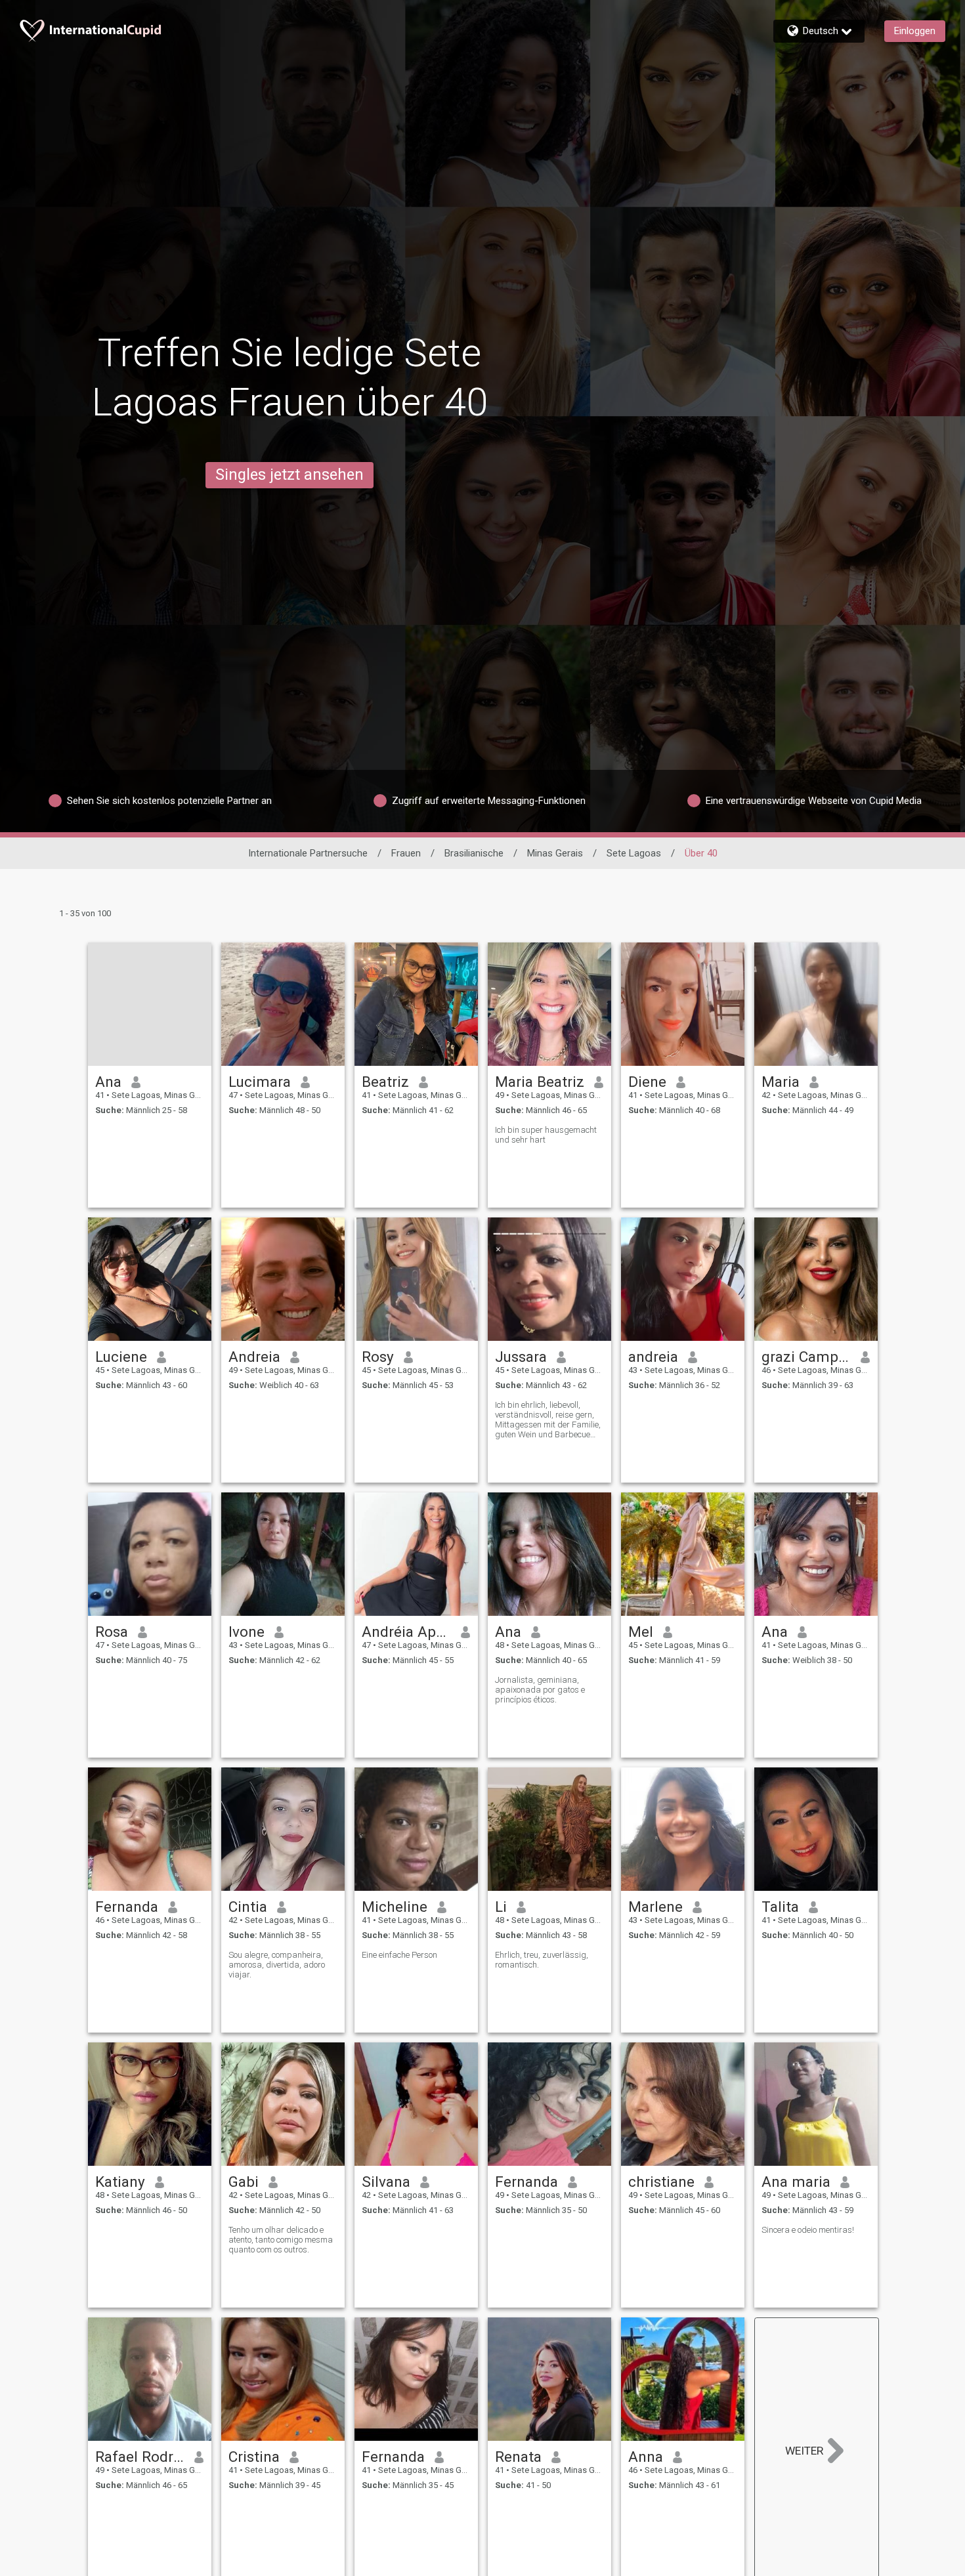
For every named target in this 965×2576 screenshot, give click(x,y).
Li (501, 1907)
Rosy (378, 1357)
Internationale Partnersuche (308, 853)
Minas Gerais (555, 853)
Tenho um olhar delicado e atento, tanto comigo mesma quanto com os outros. (281, 2240)
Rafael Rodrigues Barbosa (140, 2457)
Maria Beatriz (540, 1082)
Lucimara (260, 1082)
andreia (653, 1357)
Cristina (254, 2457)
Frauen (406, 853)
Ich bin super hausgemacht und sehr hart (546, 1135)
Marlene (655, 1907)
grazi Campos (806, 1357)
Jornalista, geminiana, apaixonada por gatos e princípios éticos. (540, 1690)
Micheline (395, 1907)
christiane (661, 2182)
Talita (780, 1907)
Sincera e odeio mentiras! (808, 2230)
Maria (781, 1082)
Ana (108, 1082)
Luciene (121, 1357)
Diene (647, 1082)
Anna (646, 2457)
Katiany (120, 2182)
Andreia (254, 1357)
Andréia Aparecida (407, 1632)
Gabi (244, 2182)
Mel (641, 1632)
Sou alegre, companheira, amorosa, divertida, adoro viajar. (277, 1965)
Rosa (112, 1632)
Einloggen (915, 31)
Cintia (248, 1907)
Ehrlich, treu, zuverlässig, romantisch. (542, 1960)
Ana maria (796, 2182)
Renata (518, 2457)
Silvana (386, 2182)
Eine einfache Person (399, 1955)
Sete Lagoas (634, 853)
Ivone (247, 1632)
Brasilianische (474, 853)
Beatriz (385, 1082)
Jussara (521, 1357)
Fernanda (127, 1907)
